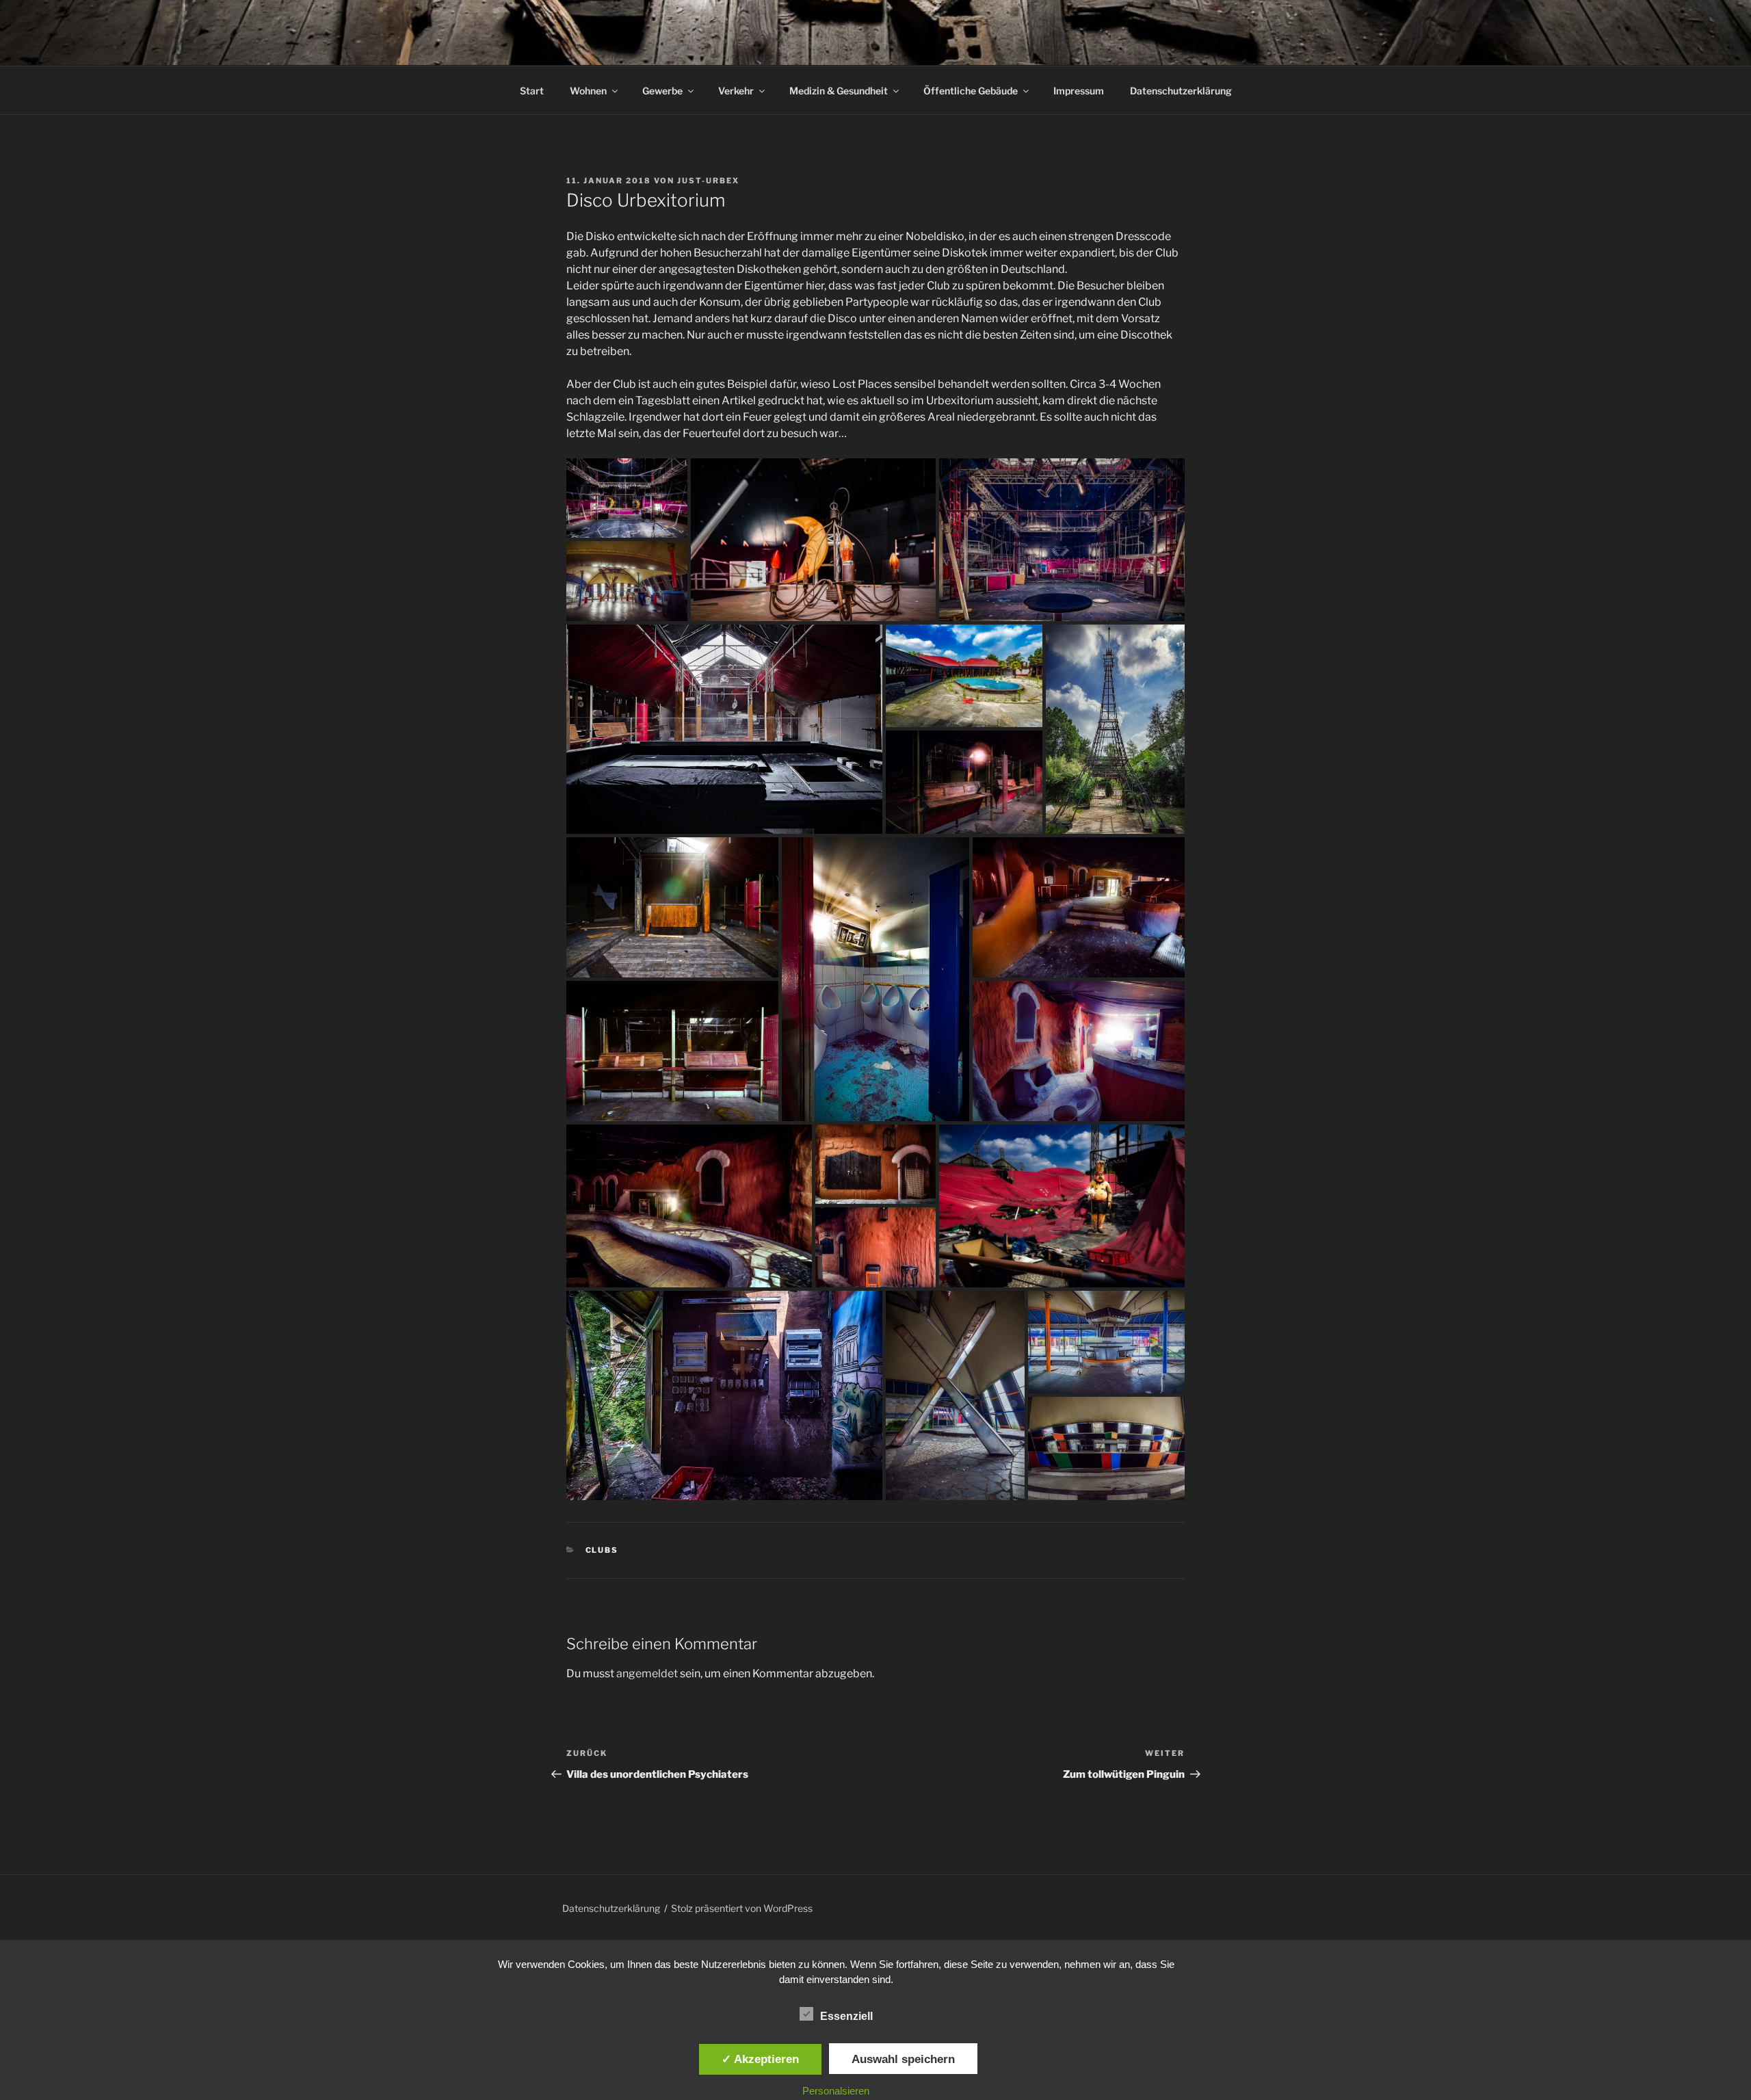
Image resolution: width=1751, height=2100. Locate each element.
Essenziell (846, 2016)
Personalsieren (836, 2091)
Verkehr (736, 91)
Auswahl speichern (903, 2059)
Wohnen (588, 91)
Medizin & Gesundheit (839, 91)
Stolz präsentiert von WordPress (742, 1908)
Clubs (602, 1550)
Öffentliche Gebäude (971, 91)
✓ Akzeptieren (760, 2059)
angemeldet (647, 1674)
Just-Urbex (708, 181)
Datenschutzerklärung (1181, 91)
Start (532, 91)
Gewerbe (662, 91)
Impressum (1079, 91)
